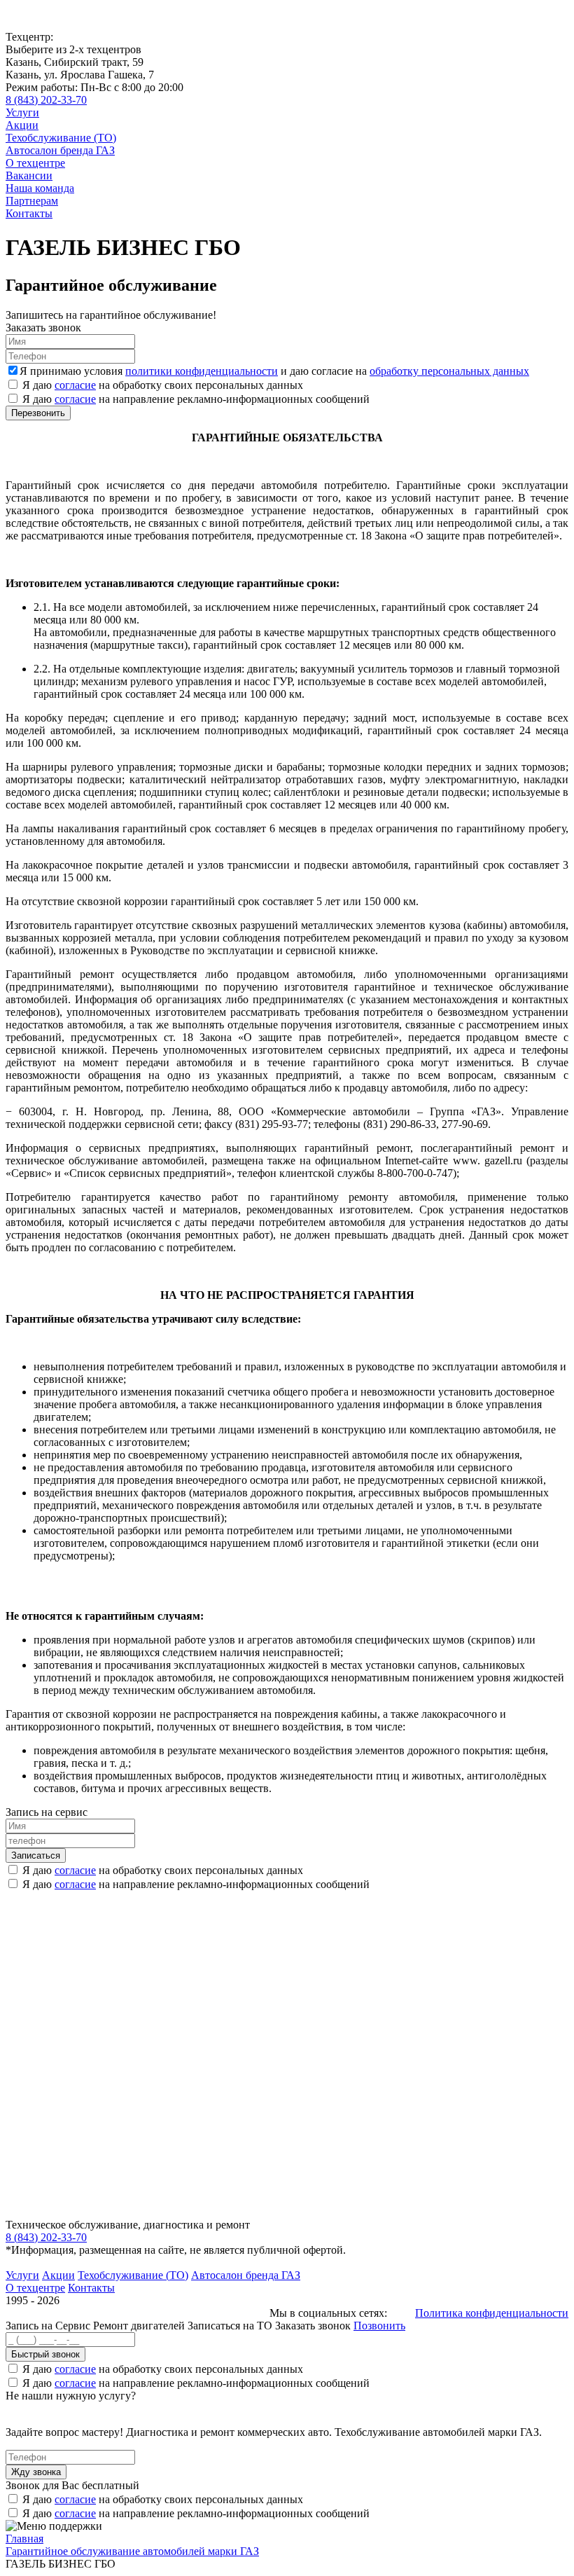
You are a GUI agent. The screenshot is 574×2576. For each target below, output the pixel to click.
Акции (22, 125)
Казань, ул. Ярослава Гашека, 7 (80, 75)
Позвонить (379, 2326)
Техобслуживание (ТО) (61, 138)
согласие (75, 385)
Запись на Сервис (49, 2326)
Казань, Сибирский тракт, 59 (75, 62)
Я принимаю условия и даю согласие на (274, 371)
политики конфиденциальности (202, 371)
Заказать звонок (313, 2326)
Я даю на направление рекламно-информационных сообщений (196, 399)
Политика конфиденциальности (492, 2313)
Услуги (22, 112)
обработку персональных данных (449, 371)
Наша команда (40, 188)
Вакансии (29, 175)
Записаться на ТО (231, 2326)
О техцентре (35, 163)
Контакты (29, 213)
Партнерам (32, 201)
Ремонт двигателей (140, 2326)
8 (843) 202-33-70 (46, 100)
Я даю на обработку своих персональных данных (163, 385)
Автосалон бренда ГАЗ (60, 150)
